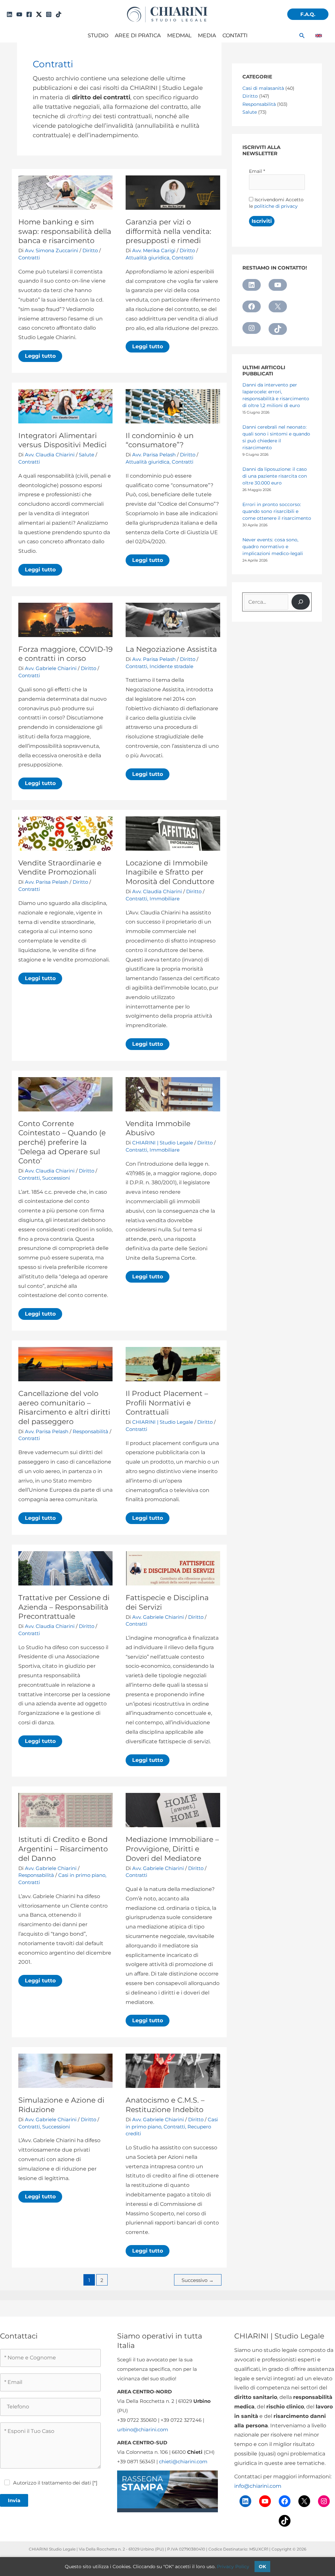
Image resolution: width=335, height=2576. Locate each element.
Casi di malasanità (263, 88)
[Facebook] (29, 14)
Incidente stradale (171, 666)
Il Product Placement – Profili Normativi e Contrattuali (167, 1403)
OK (262, 2567)
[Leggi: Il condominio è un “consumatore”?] (173, 406)
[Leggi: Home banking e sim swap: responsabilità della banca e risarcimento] (65, 192)
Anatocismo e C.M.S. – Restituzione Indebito (165, 2105)
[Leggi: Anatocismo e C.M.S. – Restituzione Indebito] (173, 2070)
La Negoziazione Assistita (171, 649)
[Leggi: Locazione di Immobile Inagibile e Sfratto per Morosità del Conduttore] (173, 833)
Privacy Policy (233, 2567)
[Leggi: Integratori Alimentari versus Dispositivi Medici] (65, 406)
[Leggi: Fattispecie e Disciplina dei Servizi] (173, 1568)
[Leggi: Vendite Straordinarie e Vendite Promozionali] (65, 833)
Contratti (29, 258)
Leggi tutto (43, 357)
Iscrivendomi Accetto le (276, 203)
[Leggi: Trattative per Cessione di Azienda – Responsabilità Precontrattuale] (65, 1568)
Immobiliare (165, 899)
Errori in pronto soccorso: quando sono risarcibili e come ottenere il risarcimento (277, 511)
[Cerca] (301, 602)
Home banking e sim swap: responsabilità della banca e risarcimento (65, 231)
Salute (87, 455)
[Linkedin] (9, 14)
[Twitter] (39, 14)
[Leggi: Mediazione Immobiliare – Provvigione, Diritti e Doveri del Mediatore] (173, 1810)
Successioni (56, 1178)
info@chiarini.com (258, 2486)
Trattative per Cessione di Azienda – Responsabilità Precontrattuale (64, 1607)
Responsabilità (90, 1431)
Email (257, 171)
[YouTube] (19, 14)
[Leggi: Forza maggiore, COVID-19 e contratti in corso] (65, 620)
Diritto (90, 250)
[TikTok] (59, 14)
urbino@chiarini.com (143, 2429)
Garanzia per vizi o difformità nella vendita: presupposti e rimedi (168, 231)
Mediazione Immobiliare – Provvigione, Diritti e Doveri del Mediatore (172, 1849)
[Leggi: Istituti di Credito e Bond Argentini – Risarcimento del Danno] (65, 1810)
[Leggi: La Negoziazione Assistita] (173, 620)
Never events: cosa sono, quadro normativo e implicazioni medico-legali (273, 547)
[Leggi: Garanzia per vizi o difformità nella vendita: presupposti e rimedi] (173, 192)
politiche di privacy (276, 206)
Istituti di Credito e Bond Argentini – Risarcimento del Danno (63, 1849)
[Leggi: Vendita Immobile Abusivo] (173, 1094)
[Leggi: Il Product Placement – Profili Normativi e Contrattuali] (173, 1364)
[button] (308, 14)
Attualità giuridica (148, 258)
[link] (319, 36)
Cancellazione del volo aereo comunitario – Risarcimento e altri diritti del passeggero (64, 1408)
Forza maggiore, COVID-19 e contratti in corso (65, 654)
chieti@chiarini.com (183, 2461)
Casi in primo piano (82, 1875)
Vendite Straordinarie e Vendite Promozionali (60, 868)
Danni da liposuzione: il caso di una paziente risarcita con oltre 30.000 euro (275, 476)
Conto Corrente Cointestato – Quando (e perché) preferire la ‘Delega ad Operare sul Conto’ (62, 1142)
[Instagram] (49, 14)
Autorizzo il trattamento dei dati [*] (55, 2483)
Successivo (198, 2280)
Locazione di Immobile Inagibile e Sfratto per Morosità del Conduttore (170, 872)
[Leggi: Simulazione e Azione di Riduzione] (65, 2070)
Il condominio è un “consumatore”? (160, 440)
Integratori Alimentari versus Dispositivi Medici (62, 440)
